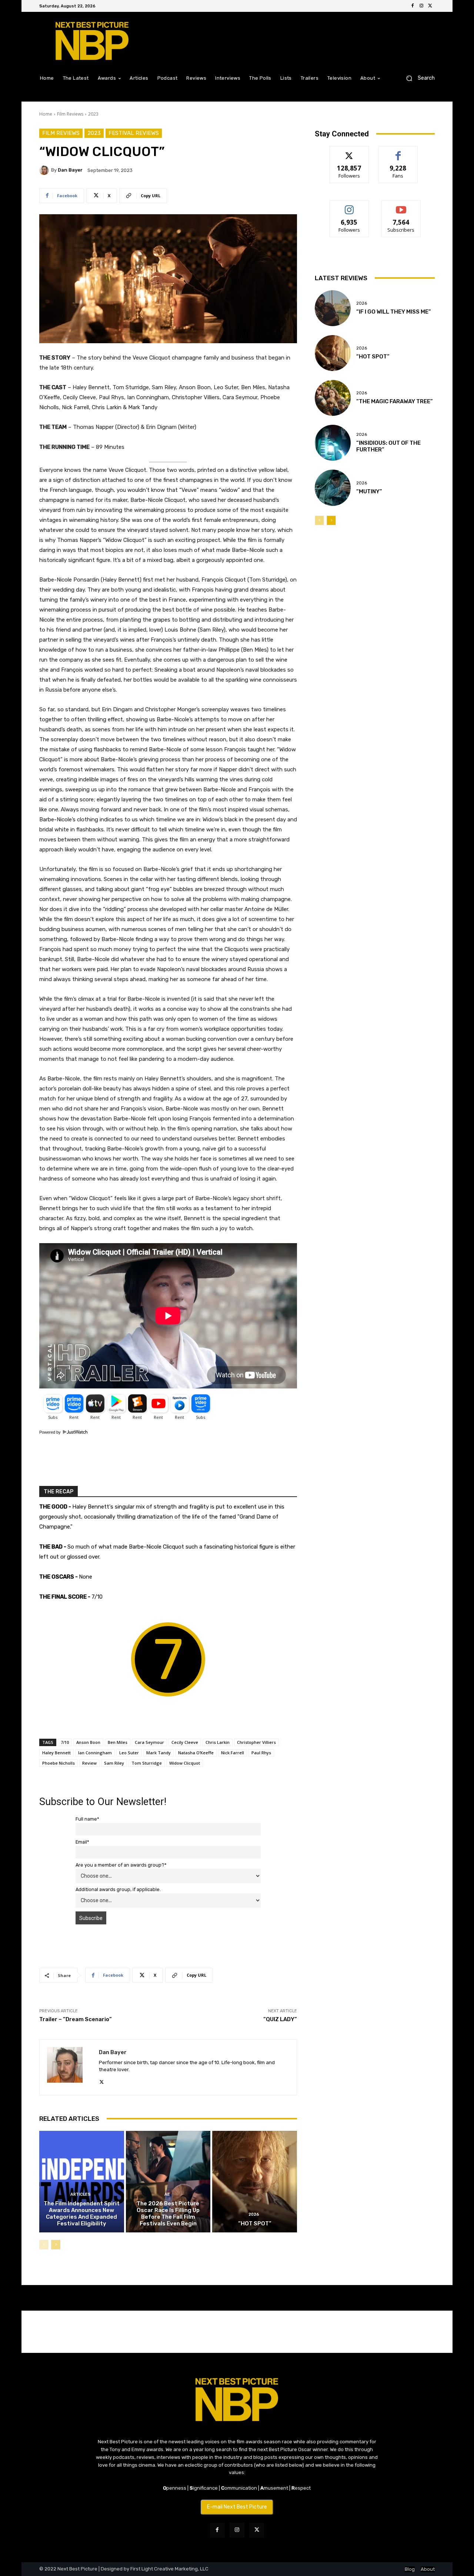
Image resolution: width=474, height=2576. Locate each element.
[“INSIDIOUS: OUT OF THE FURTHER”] (333, 443)
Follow (349, 152)
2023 (93, 114)
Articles (81, 2194)
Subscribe (401, 206)
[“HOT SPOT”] (255, 2182)
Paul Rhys (261, 1753)
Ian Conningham (95, 1753)
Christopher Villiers (256, 1742)
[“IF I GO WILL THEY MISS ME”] (333, 308)
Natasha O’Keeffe (196, 1753)
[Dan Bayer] (45, 170)
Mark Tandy (158, 1753)
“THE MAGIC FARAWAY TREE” (395, 401)
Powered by (51, 1432)
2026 (254, 2214)
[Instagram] (421, 6)
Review (89, 1763)
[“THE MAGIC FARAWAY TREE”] (333, 398)
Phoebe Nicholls (59, 1763)
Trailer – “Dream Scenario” (76, 2019)
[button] (418, 78)
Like (398, 152)
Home (46, 114)
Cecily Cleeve (185, 1742)
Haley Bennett (56, 1753)
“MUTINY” (369, 491)
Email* (82, 1842)
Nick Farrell (233, 1753)
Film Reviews (70, 114)
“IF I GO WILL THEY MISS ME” (394, 312)
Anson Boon (88, 1742)
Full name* (87, 1819)
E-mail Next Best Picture (237, 2507)
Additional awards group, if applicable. (118, 1889)
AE (167, 2194)
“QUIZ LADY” (280, 2019)
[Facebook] (413, 6)
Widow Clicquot (185, 1763)
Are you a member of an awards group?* (121, 1865)
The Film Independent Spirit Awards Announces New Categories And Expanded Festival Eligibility (82, 2214)
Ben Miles (118, 1742)
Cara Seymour (149, 1742)
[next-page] (56, 2245)
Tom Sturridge (147, 1763)
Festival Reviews (134, 133)
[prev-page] (44, 2245)
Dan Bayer (70, 170)
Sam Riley (114, 1763)
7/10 (65, 1742)
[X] (430, 6)
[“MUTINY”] (333, 488)
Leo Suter (129, 1753)
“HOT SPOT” (255, 2224)
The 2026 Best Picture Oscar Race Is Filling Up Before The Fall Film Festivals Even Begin (168, 2214)
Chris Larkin (218, 1742)
